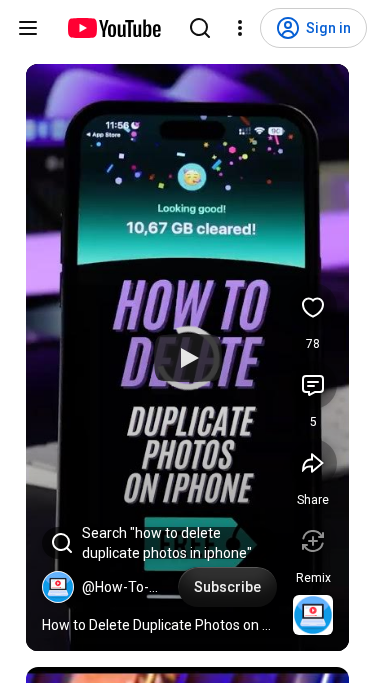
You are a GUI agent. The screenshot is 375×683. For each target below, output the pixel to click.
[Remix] (313, 541)
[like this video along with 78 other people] (313, 307)
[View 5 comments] (313, 385)
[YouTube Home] (113, 28)
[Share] (313, 463)
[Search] (200, 28)
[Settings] (240, 28)
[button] (58, 587)
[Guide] (28, 28)
